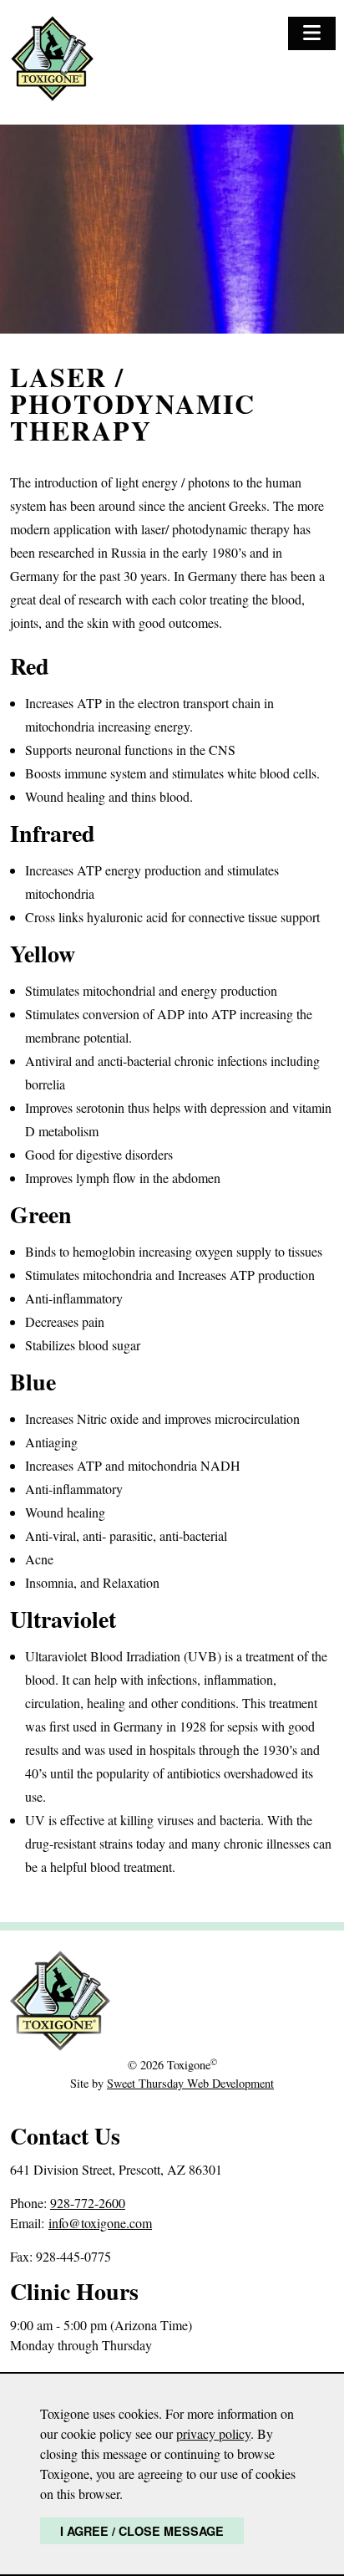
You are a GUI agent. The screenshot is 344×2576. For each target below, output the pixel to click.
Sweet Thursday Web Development (190, 2083)
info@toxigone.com (100, 2223)
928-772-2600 (88, 2203)
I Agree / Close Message (142, 2531)
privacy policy (213, 2433)
